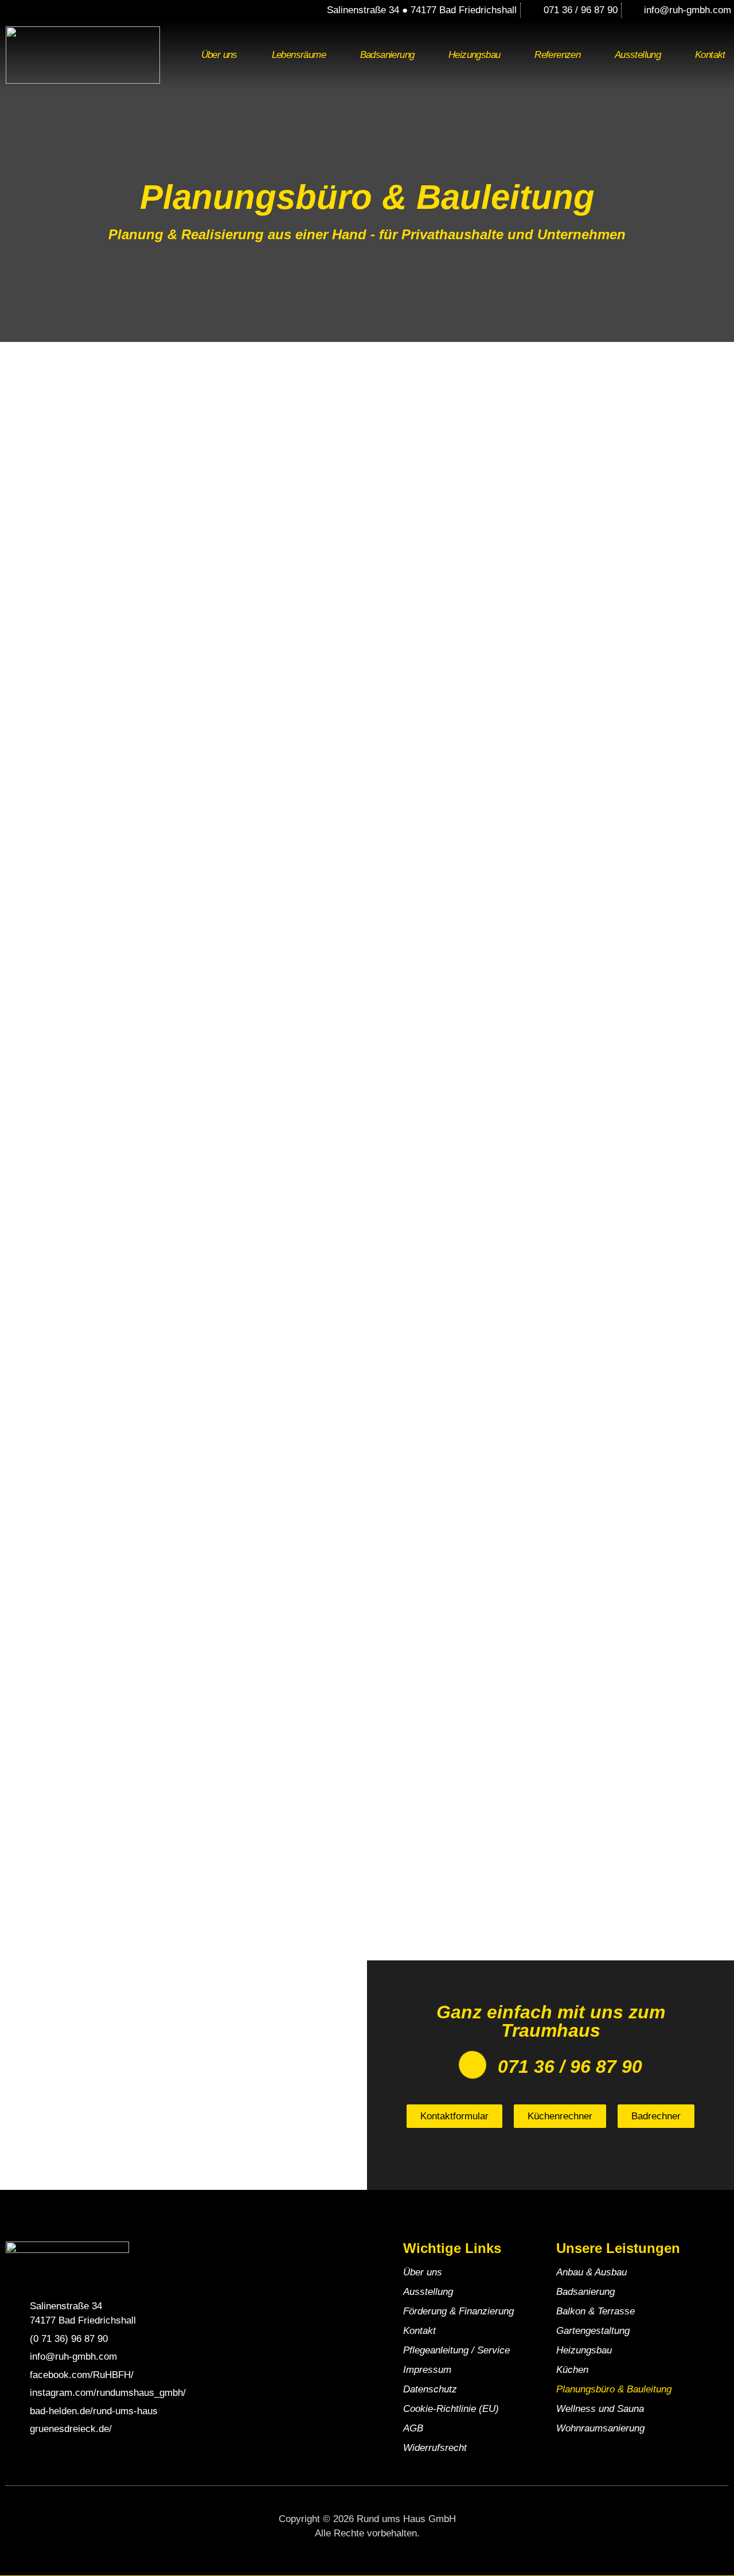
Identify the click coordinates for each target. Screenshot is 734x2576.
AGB (413, 2428)
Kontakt (419, 2331)
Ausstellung (638, 55)
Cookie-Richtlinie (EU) (451, 2409)
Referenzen (557, 55)
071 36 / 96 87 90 (570, 2067)
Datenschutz (430, 2389)
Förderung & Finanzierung (458, 2311)
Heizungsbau (474, 55)
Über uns (219, 55)
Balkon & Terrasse (596, 2311)
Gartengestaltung (593, 2331)
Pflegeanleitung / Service (456, 2350)
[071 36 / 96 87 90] (473, 2065)
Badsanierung (387, 55)
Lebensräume (299, 55)
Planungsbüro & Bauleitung (614, 2389)
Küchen (572, 2370)
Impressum (427, 2370)
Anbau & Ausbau (592, 2272)
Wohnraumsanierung (600, 2428)
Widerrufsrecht (435, 2448)
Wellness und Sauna (600, 2409)
